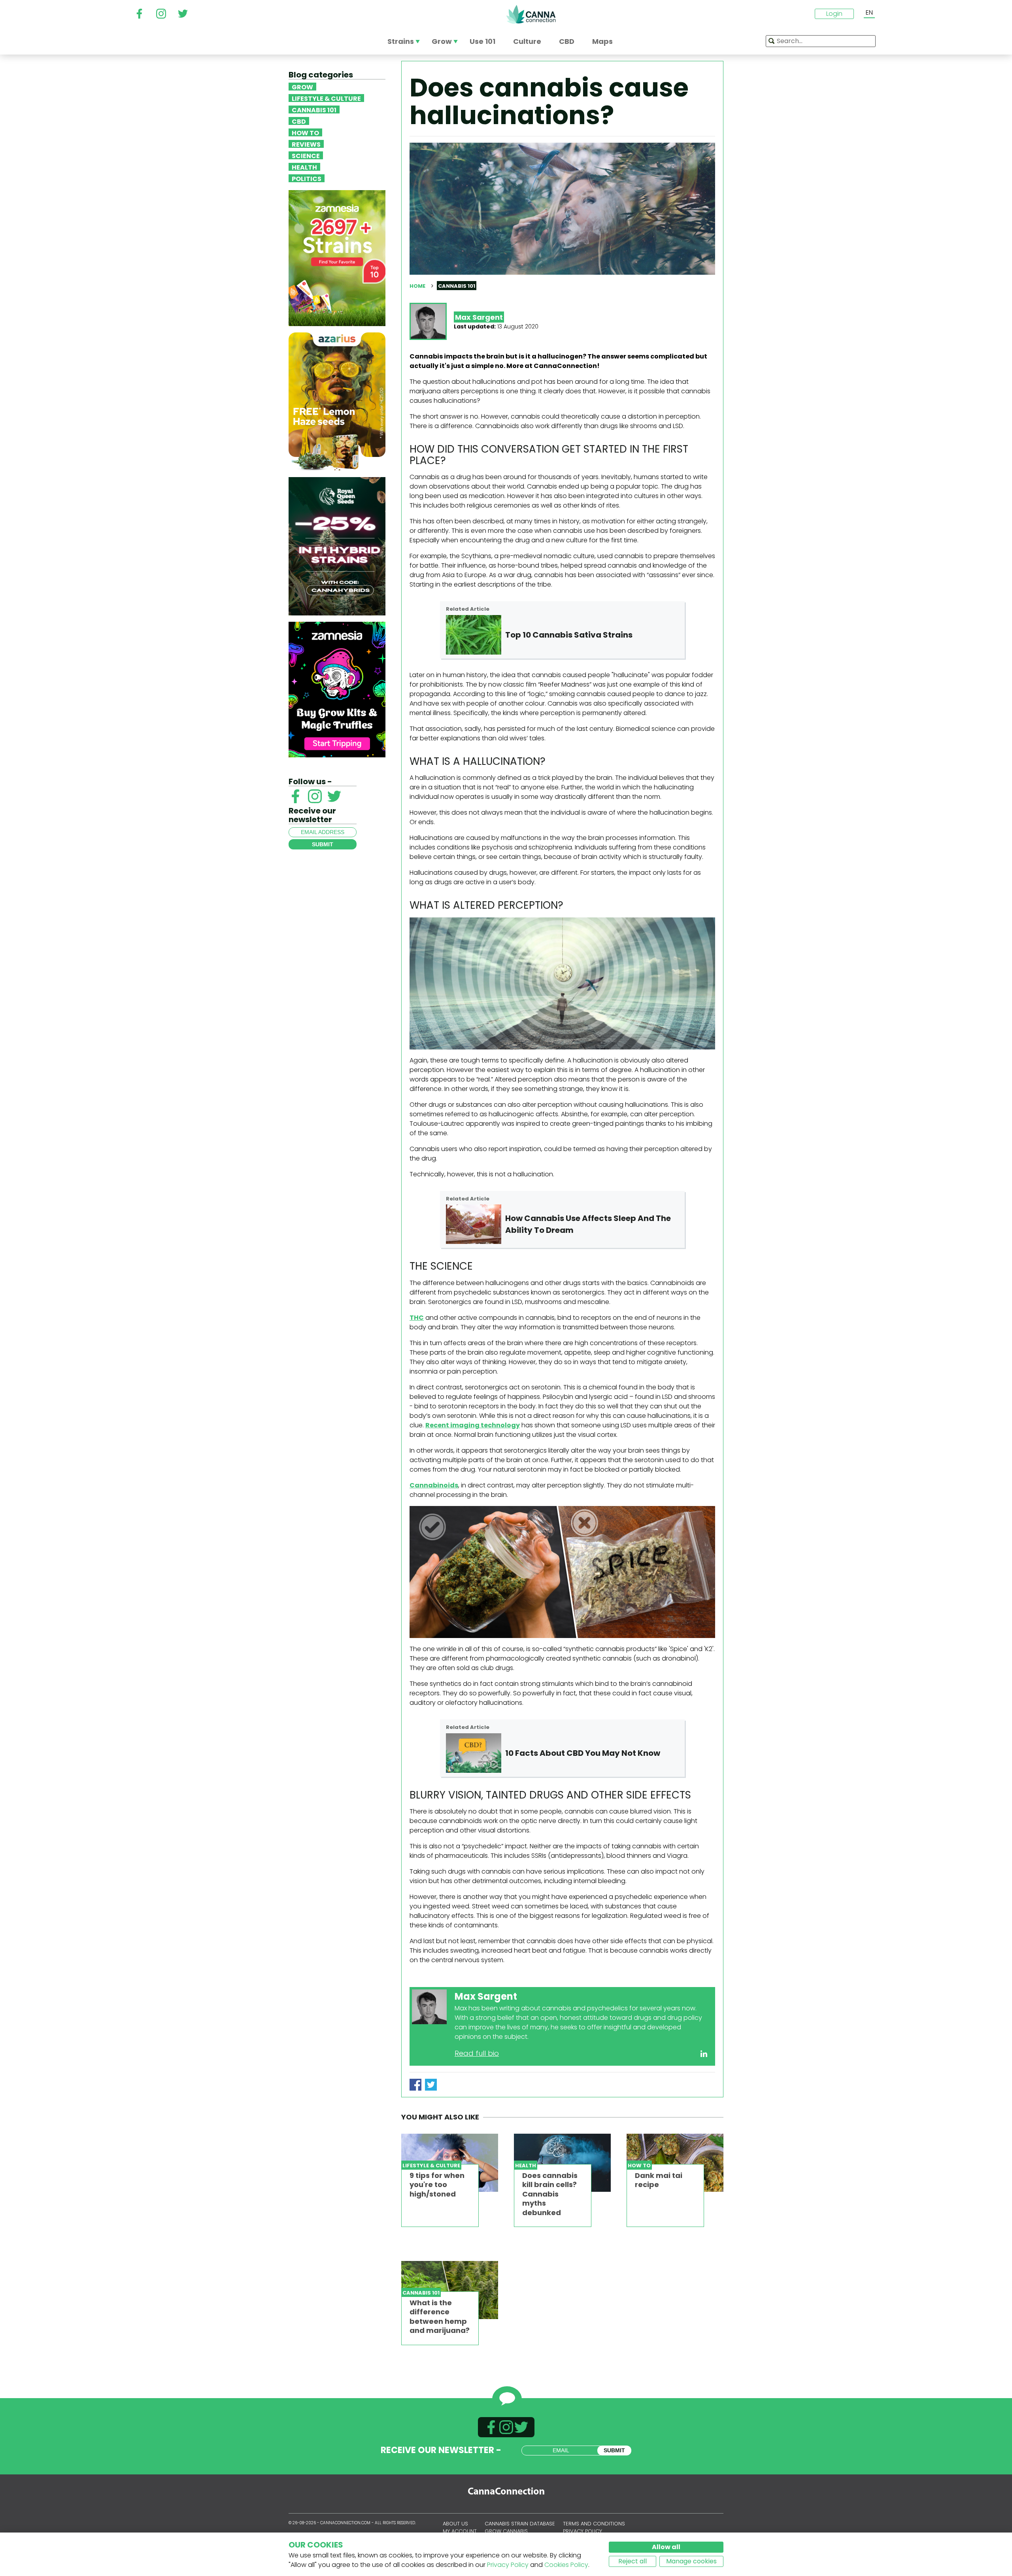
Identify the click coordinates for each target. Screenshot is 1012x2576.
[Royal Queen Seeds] (337, 546)
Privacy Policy (508, 2565)
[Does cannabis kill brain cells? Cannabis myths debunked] (562, 2163)
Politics (307, 178)
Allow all (666, 2547)
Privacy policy (582, 2531)
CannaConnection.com (531, 14)
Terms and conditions (594, 2524)
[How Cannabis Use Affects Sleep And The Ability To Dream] (474, 1224)
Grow (302, 87)
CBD (299, 121)
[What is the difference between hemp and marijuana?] (450, 2290)
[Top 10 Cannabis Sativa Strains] (474, 635)
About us (455, 2524)
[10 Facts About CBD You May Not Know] (474, 1753)
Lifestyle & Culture (326, 98)
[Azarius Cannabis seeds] (337, 401)
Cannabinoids (434, 1485)
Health (304, 167)
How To (305, 132)
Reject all (632, 2561)
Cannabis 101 (314, 109)
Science (306, 155)
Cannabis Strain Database (520, 2524)
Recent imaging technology (473, 1425)
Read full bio (477, 2053)
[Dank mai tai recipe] (675, 2163)
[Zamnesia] (337, 258)
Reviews (306, 144)
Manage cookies (691, 2561)
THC (417, 1318)
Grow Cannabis (506, 2531)
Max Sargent (479, 317)
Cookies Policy (566, 2565)
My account (460, 2531)
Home (417, 286)
